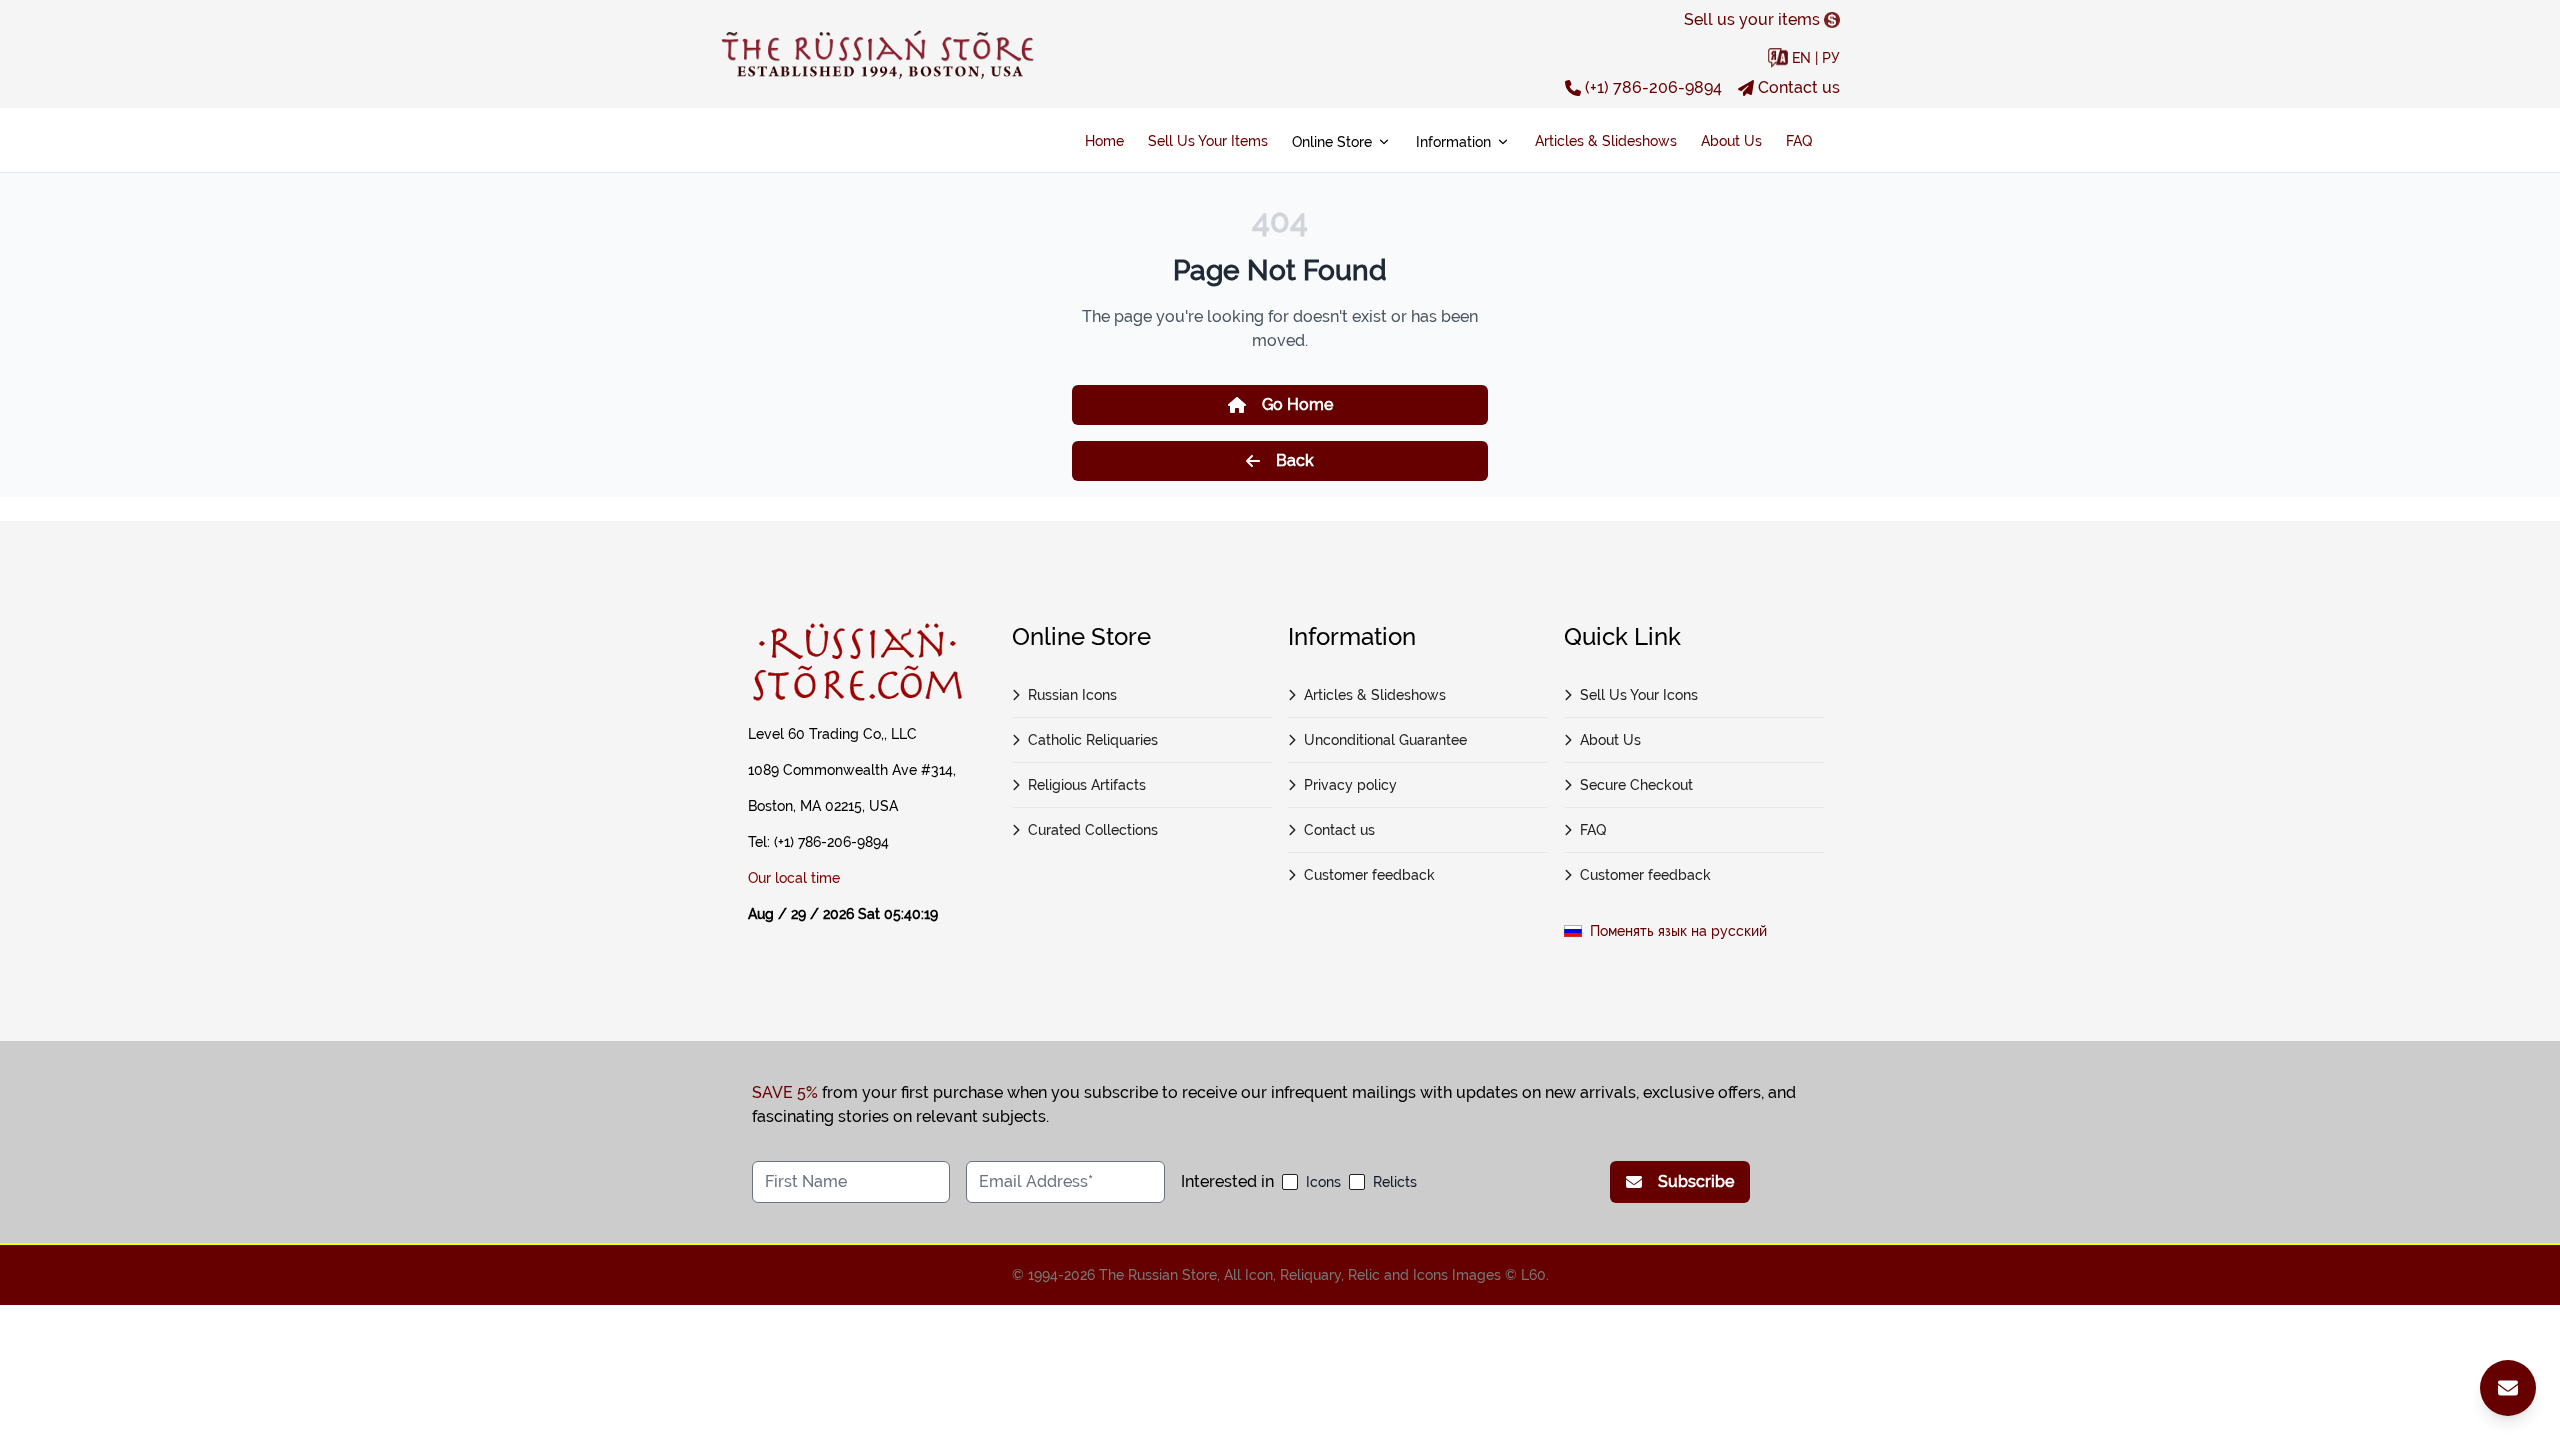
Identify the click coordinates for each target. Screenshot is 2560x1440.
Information (1453, 142)
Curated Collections (1093, 830)
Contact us (1799, 87)
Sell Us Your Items (1208, 141)
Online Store (1332, 142)
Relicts (1395, 1182)
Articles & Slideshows (1606, 141)
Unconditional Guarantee (1385, 740)
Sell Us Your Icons (1639, 695)
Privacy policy (1350, 785)
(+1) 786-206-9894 (1653, 87)
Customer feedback (1369, 875)
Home (1104, 141)
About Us (1731, 141)
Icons (1323, 1182)
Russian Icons (1072, 695)
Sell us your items (1752, 19)
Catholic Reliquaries (1093, 740)
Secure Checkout (1636, 785)
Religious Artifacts (1087, 785)
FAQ (1799, 141)
